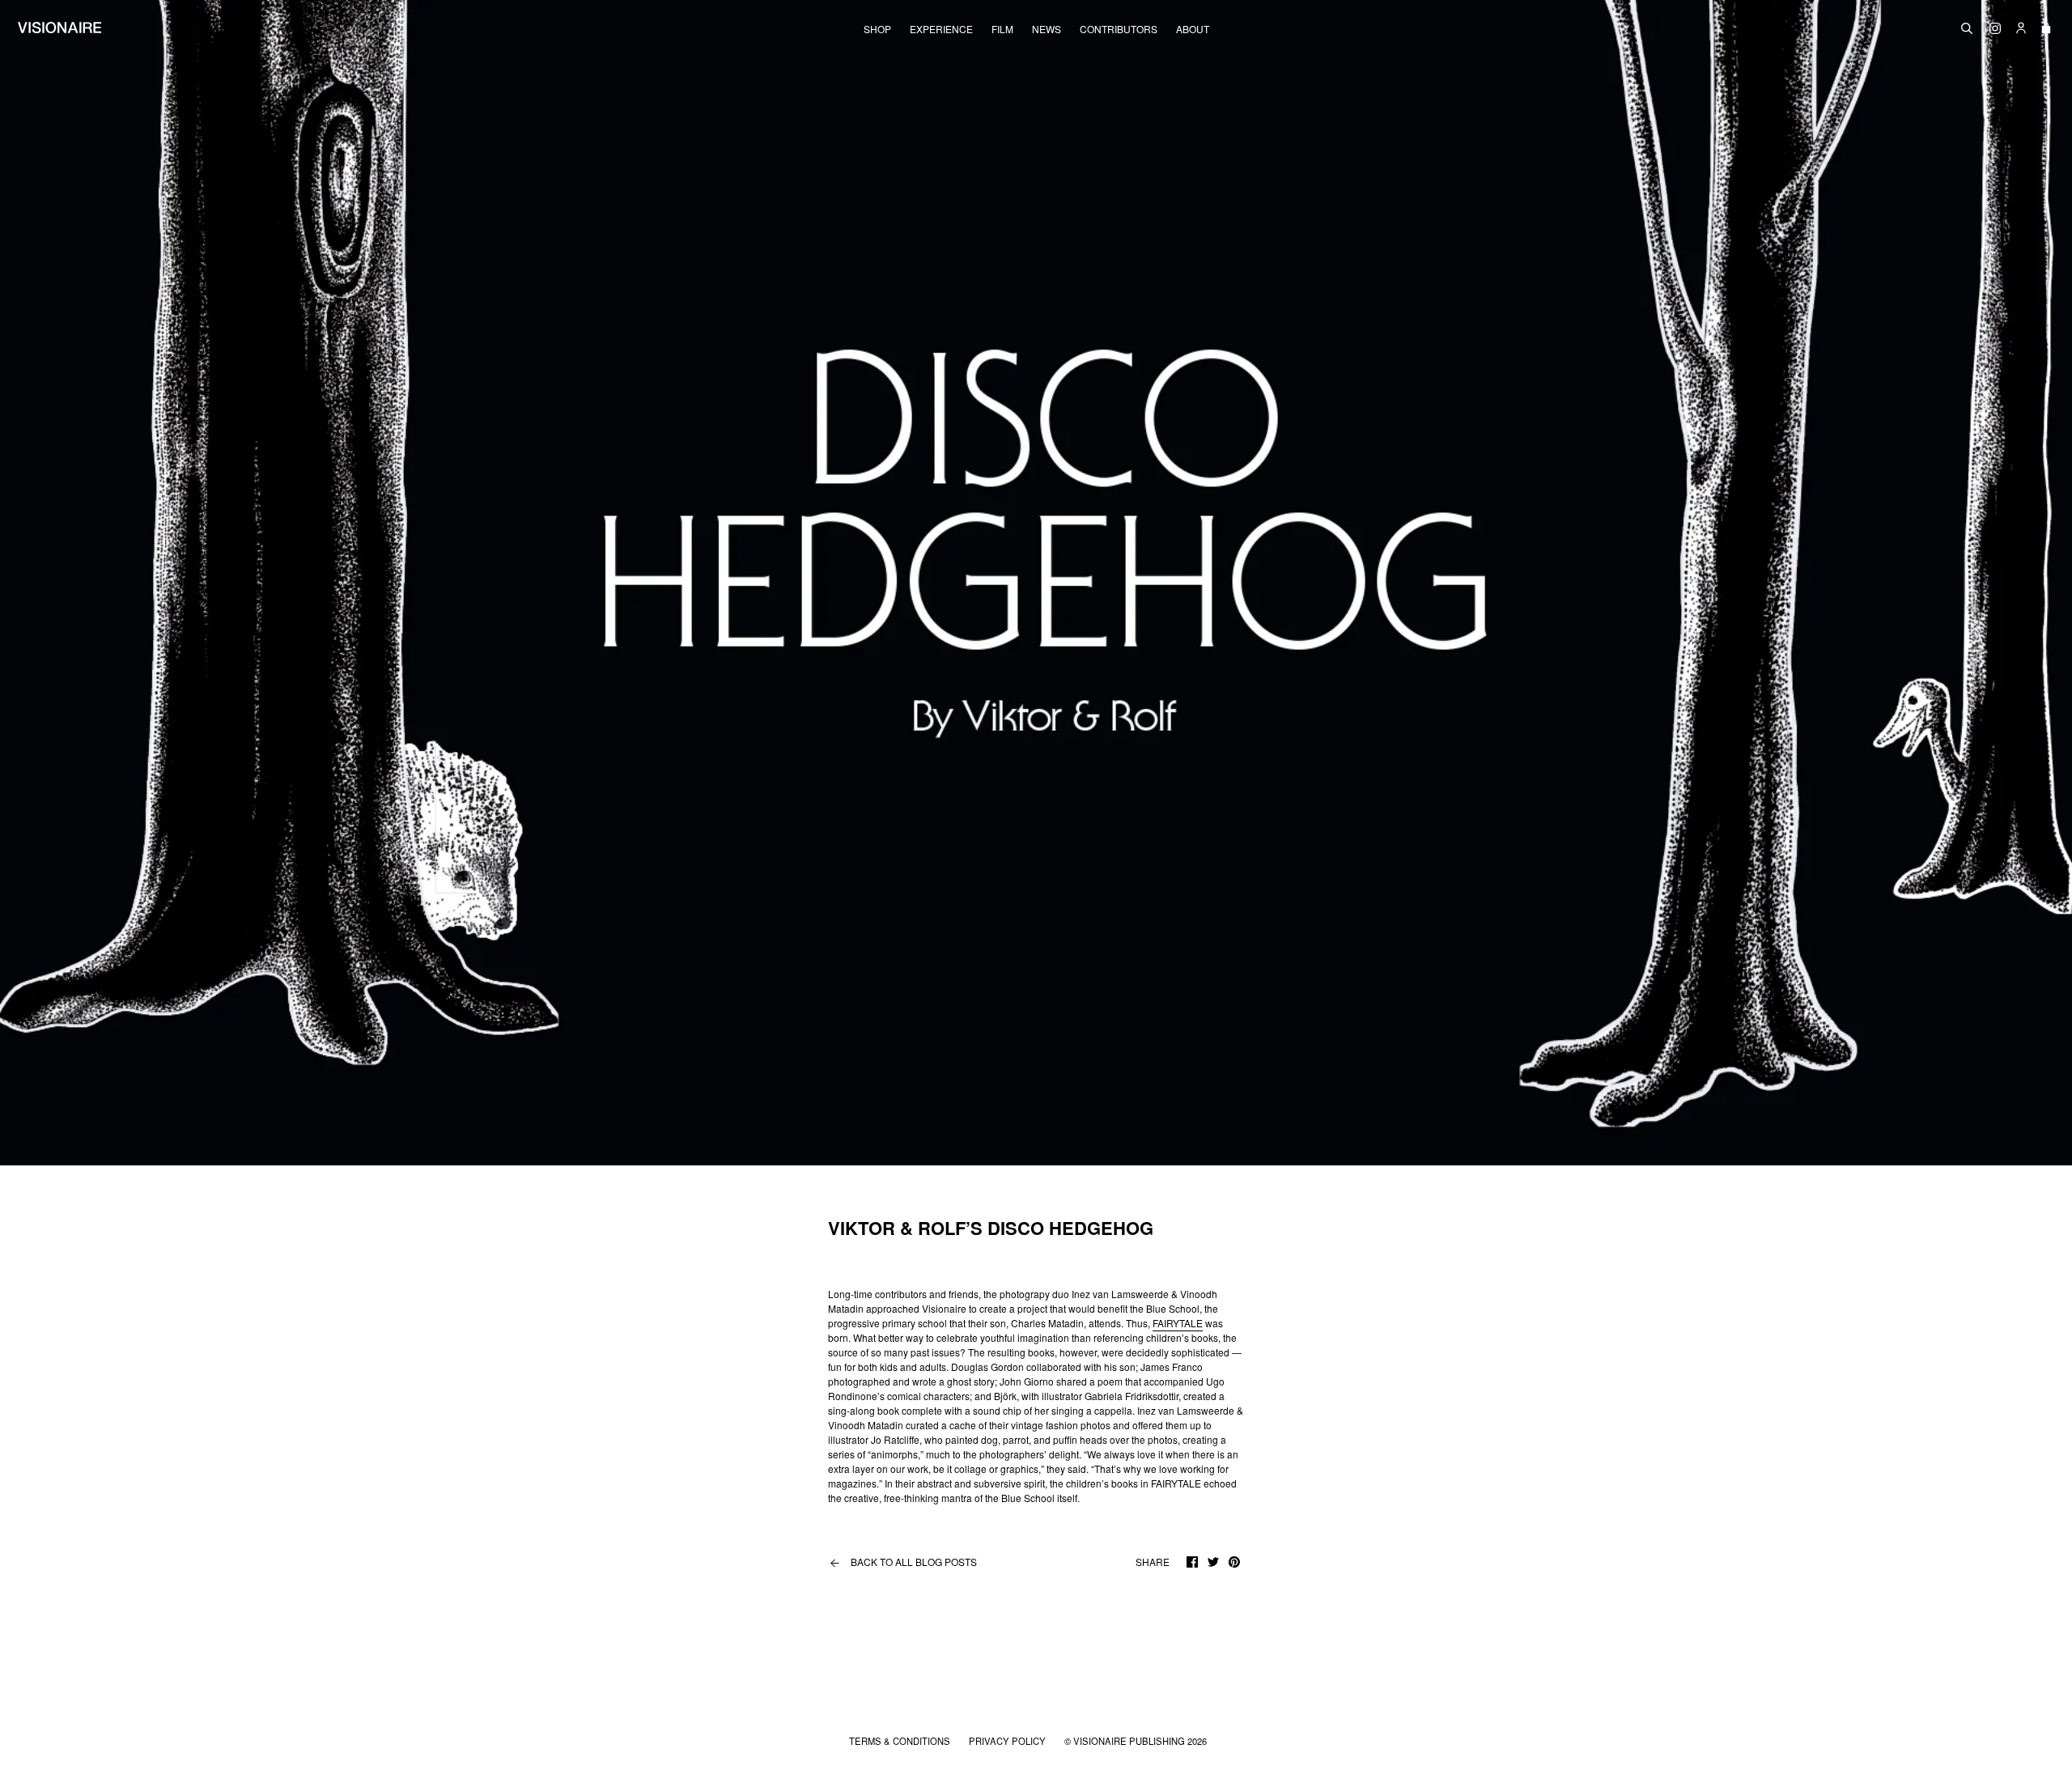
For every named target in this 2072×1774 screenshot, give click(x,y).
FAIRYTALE (1178, 1323)
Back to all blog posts (902, 1562)
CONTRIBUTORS (1119, 29)
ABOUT (1193, 29)
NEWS (1047, 29)
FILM (1002, 29)
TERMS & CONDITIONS (901, 1741)
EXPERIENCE (941, 29)
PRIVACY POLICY (1008, 1741)
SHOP (877, 29)
